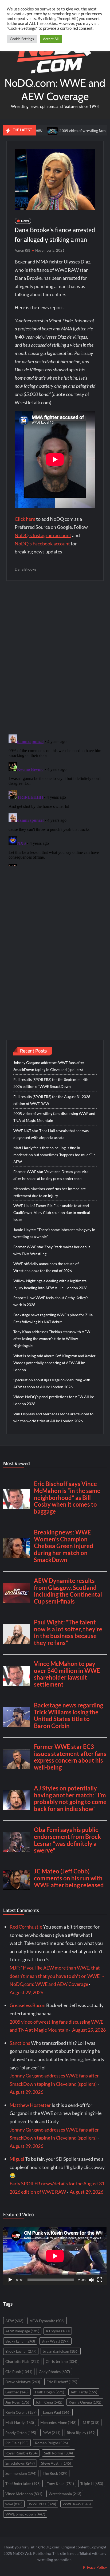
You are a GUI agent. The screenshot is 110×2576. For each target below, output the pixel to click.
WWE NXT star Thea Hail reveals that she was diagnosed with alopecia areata (51, 1134)
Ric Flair (17, 2443)
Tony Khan (60, 2483)
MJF (91, 2422)
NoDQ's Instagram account (43, 535)
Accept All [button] (51, 39)
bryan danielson (61, 2351)
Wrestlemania (65, 2494)
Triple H (92, 2483)
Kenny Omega (85, 2402)
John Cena (49, 2402)
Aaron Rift (22, 250)
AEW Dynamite (47, 2321)
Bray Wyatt (55, 2341)
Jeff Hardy (84, 2392)
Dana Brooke (25, 569)
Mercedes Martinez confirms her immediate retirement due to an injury (50, 1192)
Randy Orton (21, 2433)
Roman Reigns (51, 2443)
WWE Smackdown (25, 2514)
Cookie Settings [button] (22, 39)
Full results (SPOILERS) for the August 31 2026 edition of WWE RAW (52, 1100)
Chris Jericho (61, 2361)
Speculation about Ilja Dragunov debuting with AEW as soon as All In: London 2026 (52, 1383)
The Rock (55, 2473)
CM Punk (19, 2372)
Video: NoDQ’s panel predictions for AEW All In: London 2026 (54, 1400)
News (25, 221)
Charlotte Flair (22, 2361)
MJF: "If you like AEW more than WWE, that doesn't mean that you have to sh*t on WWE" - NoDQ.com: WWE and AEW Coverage (57, 1976)
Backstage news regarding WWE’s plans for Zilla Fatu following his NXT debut (53, 1318)
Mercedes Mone (58, 2422)
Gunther (17, 2392)
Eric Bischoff (62, 2382)
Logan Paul (57, 2412)
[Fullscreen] (100, 2280)
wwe (14, 2504)
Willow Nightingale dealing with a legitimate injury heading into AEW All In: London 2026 (50, 1284)
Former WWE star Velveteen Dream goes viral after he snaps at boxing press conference (51, 1175)
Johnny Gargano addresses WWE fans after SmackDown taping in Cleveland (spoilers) (49, 1066)
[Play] (10, 2280)
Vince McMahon (24, 2494)
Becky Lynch (20, 2341)
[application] (55, 2256)
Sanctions (20, 2043)
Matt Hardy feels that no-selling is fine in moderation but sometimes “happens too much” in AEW (54, 1155)
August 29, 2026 (26, 1992)
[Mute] (91, 2280)
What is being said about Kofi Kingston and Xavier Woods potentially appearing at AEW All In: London (54, 1363)
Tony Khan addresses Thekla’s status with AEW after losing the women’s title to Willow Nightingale (52, 1339)
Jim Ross (17, 2402)
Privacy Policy (95, 2567)
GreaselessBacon (27, 2005)
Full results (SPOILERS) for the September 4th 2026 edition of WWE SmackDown (51, 1083)
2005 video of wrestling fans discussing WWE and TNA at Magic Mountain (54, 1117)
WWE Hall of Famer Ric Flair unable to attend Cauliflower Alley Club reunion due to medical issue (52, 1212)
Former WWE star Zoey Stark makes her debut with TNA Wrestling (52, 1250)
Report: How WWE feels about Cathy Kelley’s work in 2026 (51, 1301)
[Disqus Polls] (55, 657)
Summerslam (21, 2473)
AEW (14, 2321)
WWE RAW (77, 2504)
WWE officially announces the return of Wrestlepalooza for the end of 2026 (46, 1267)
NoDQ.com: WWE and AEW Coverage (55, 90)
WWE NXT (42, 2504)
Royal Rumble (21, 2453)
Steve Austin (56, 2463)
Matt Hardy (20, 2422)
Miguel (17, 2159)
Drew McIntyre (23, 2382)
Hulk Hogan (50, 2392)
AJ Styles (58, 2331)
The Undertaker (23, 2483)
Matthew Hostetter (30, 2105)
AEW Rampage (22, 2331)
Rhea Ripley (81, 2433)
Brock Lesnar (21, 2351)
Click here (25, 519)
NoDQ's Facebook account (42, 544)
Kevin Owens (21, 2412)
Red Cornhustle (26, 1927)
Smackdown (20, 2463)
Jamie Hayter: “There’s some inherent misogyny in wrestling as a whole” (54, 1233)
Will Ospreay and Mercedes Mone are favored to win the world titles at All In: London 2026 (53, 1417)
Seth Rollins (58, 2453)
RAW (51, 2433)
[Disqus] (55, 799)
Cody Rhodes (54, 2372)
